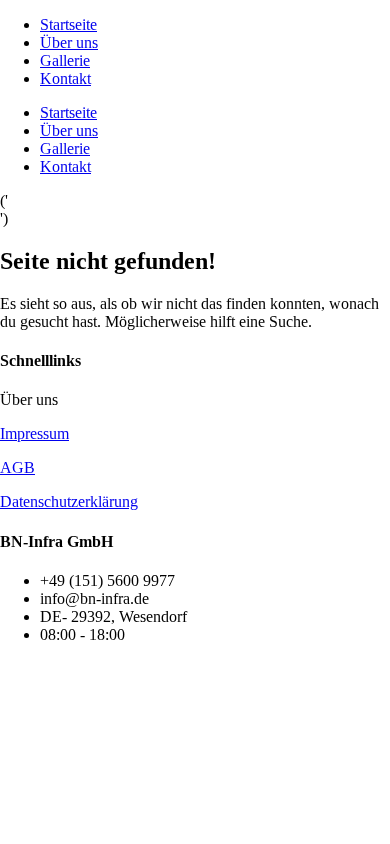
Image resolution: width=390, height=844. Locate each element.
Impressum (34, 433)
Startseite (68, 24)
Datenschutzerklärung (69, 501)
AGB (17, 467)
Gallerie (65, 60)
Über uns (69, 42)
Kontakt (65, 78)
